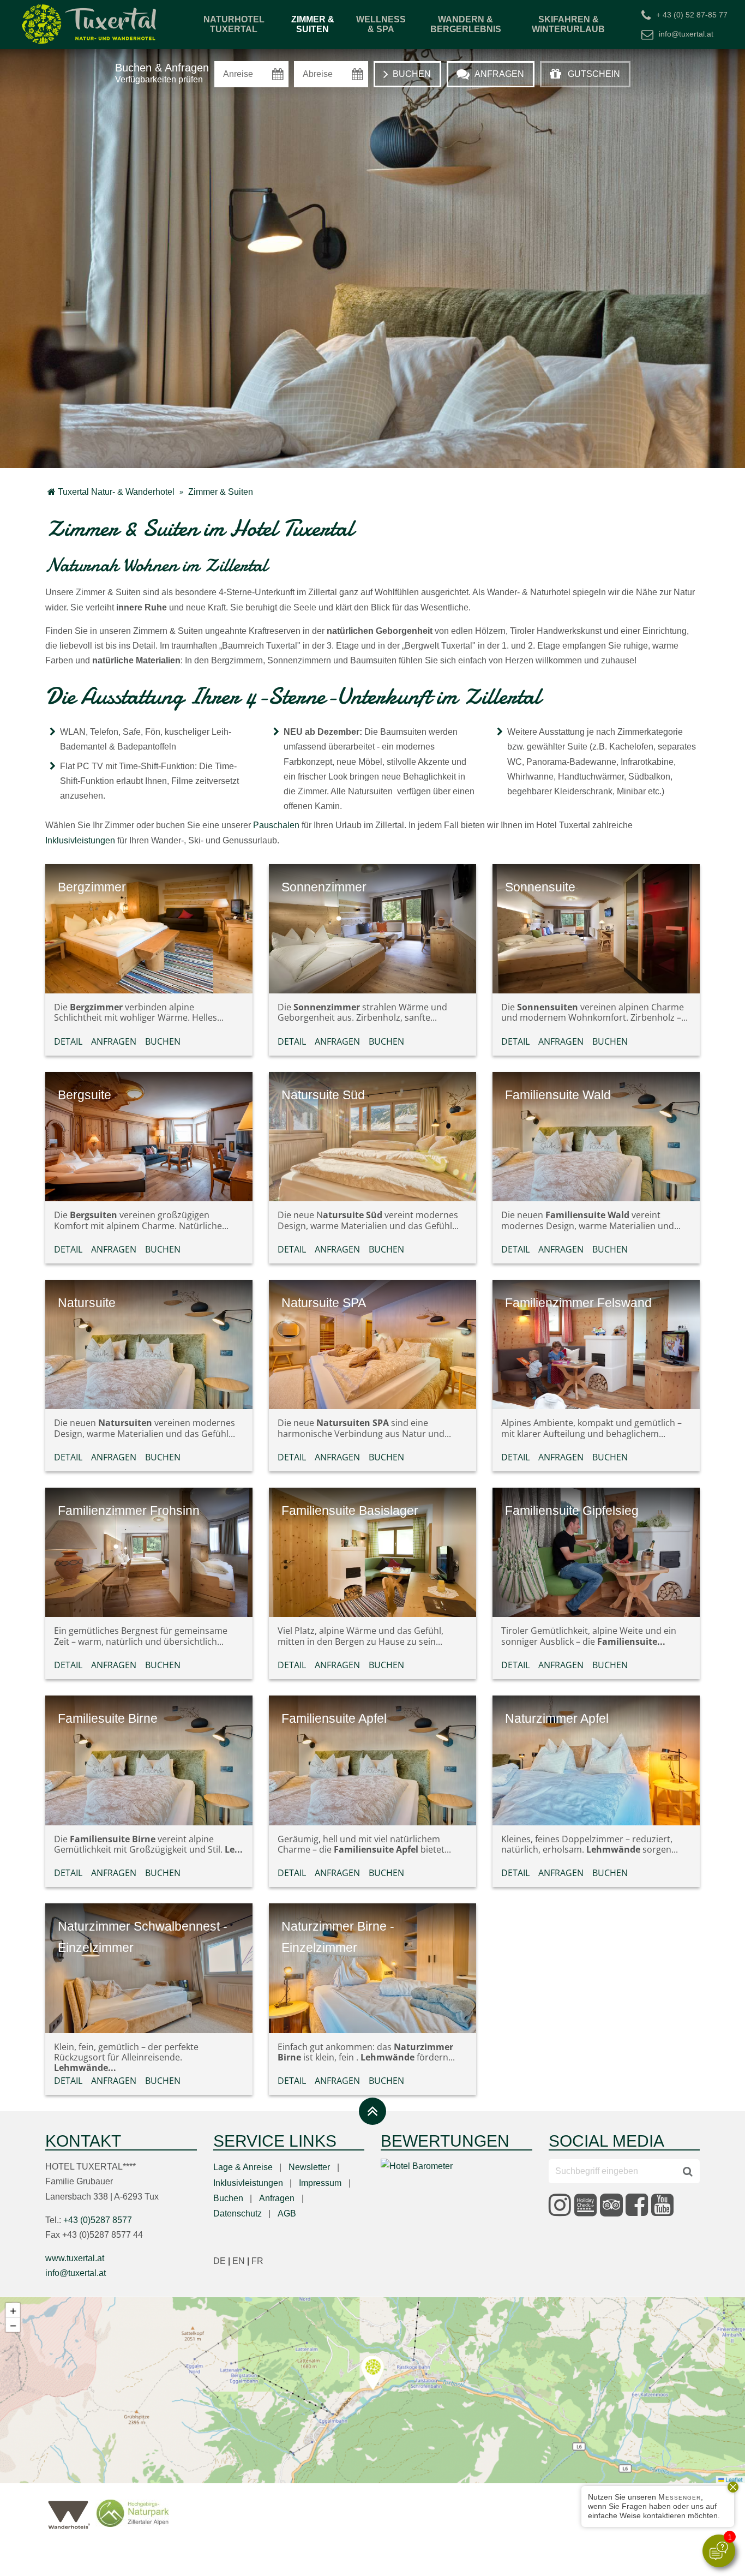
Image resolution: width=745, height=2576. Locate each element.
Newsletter (309, 2167)
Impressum (320, 2183)
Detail (68, 1041)
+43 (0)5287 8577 (98, 2220)
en (242, 2261)
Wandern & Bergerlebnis (466, 24)
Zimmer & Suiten (313, 24)
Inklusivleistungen (80, 840)
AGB (287, 2213)
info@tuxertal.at (686, 34)
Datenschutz (238, 2213)
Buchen (163, 1041)
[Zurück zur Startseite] (90, 25)
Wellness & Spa (381, 24)
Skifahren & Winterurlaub (568, 24)
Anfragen (114, 1041)
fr (257, 2261)
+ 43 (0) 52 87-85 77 (692, 14)
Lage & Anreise (243, 2167)
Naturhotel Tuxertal (234, 24)
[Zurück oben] (372, 2111)
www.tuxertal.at (75, 2258)
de (223, 2261)
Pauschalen (276, 825)
